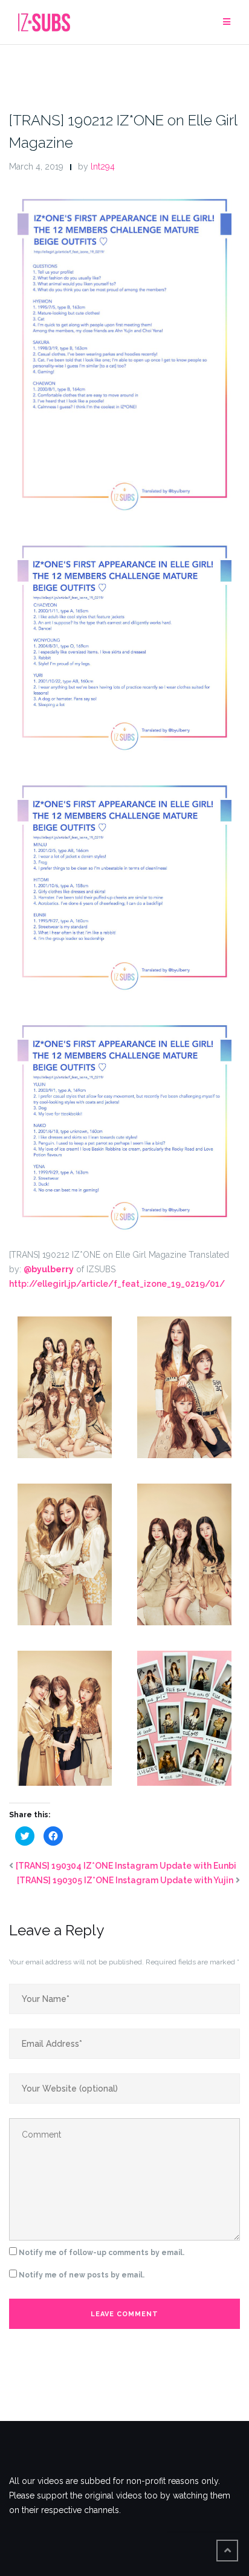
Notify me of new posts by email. (82, 2275)
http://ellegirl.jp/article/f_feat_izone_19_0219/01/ (117, 1284)
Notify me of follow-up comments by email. (102, 2253)
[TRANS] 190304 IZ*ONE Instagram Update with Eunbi (126, 1866)
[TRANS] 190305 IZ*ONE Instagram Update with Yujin (125, 1880)
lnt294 (103, 167)
